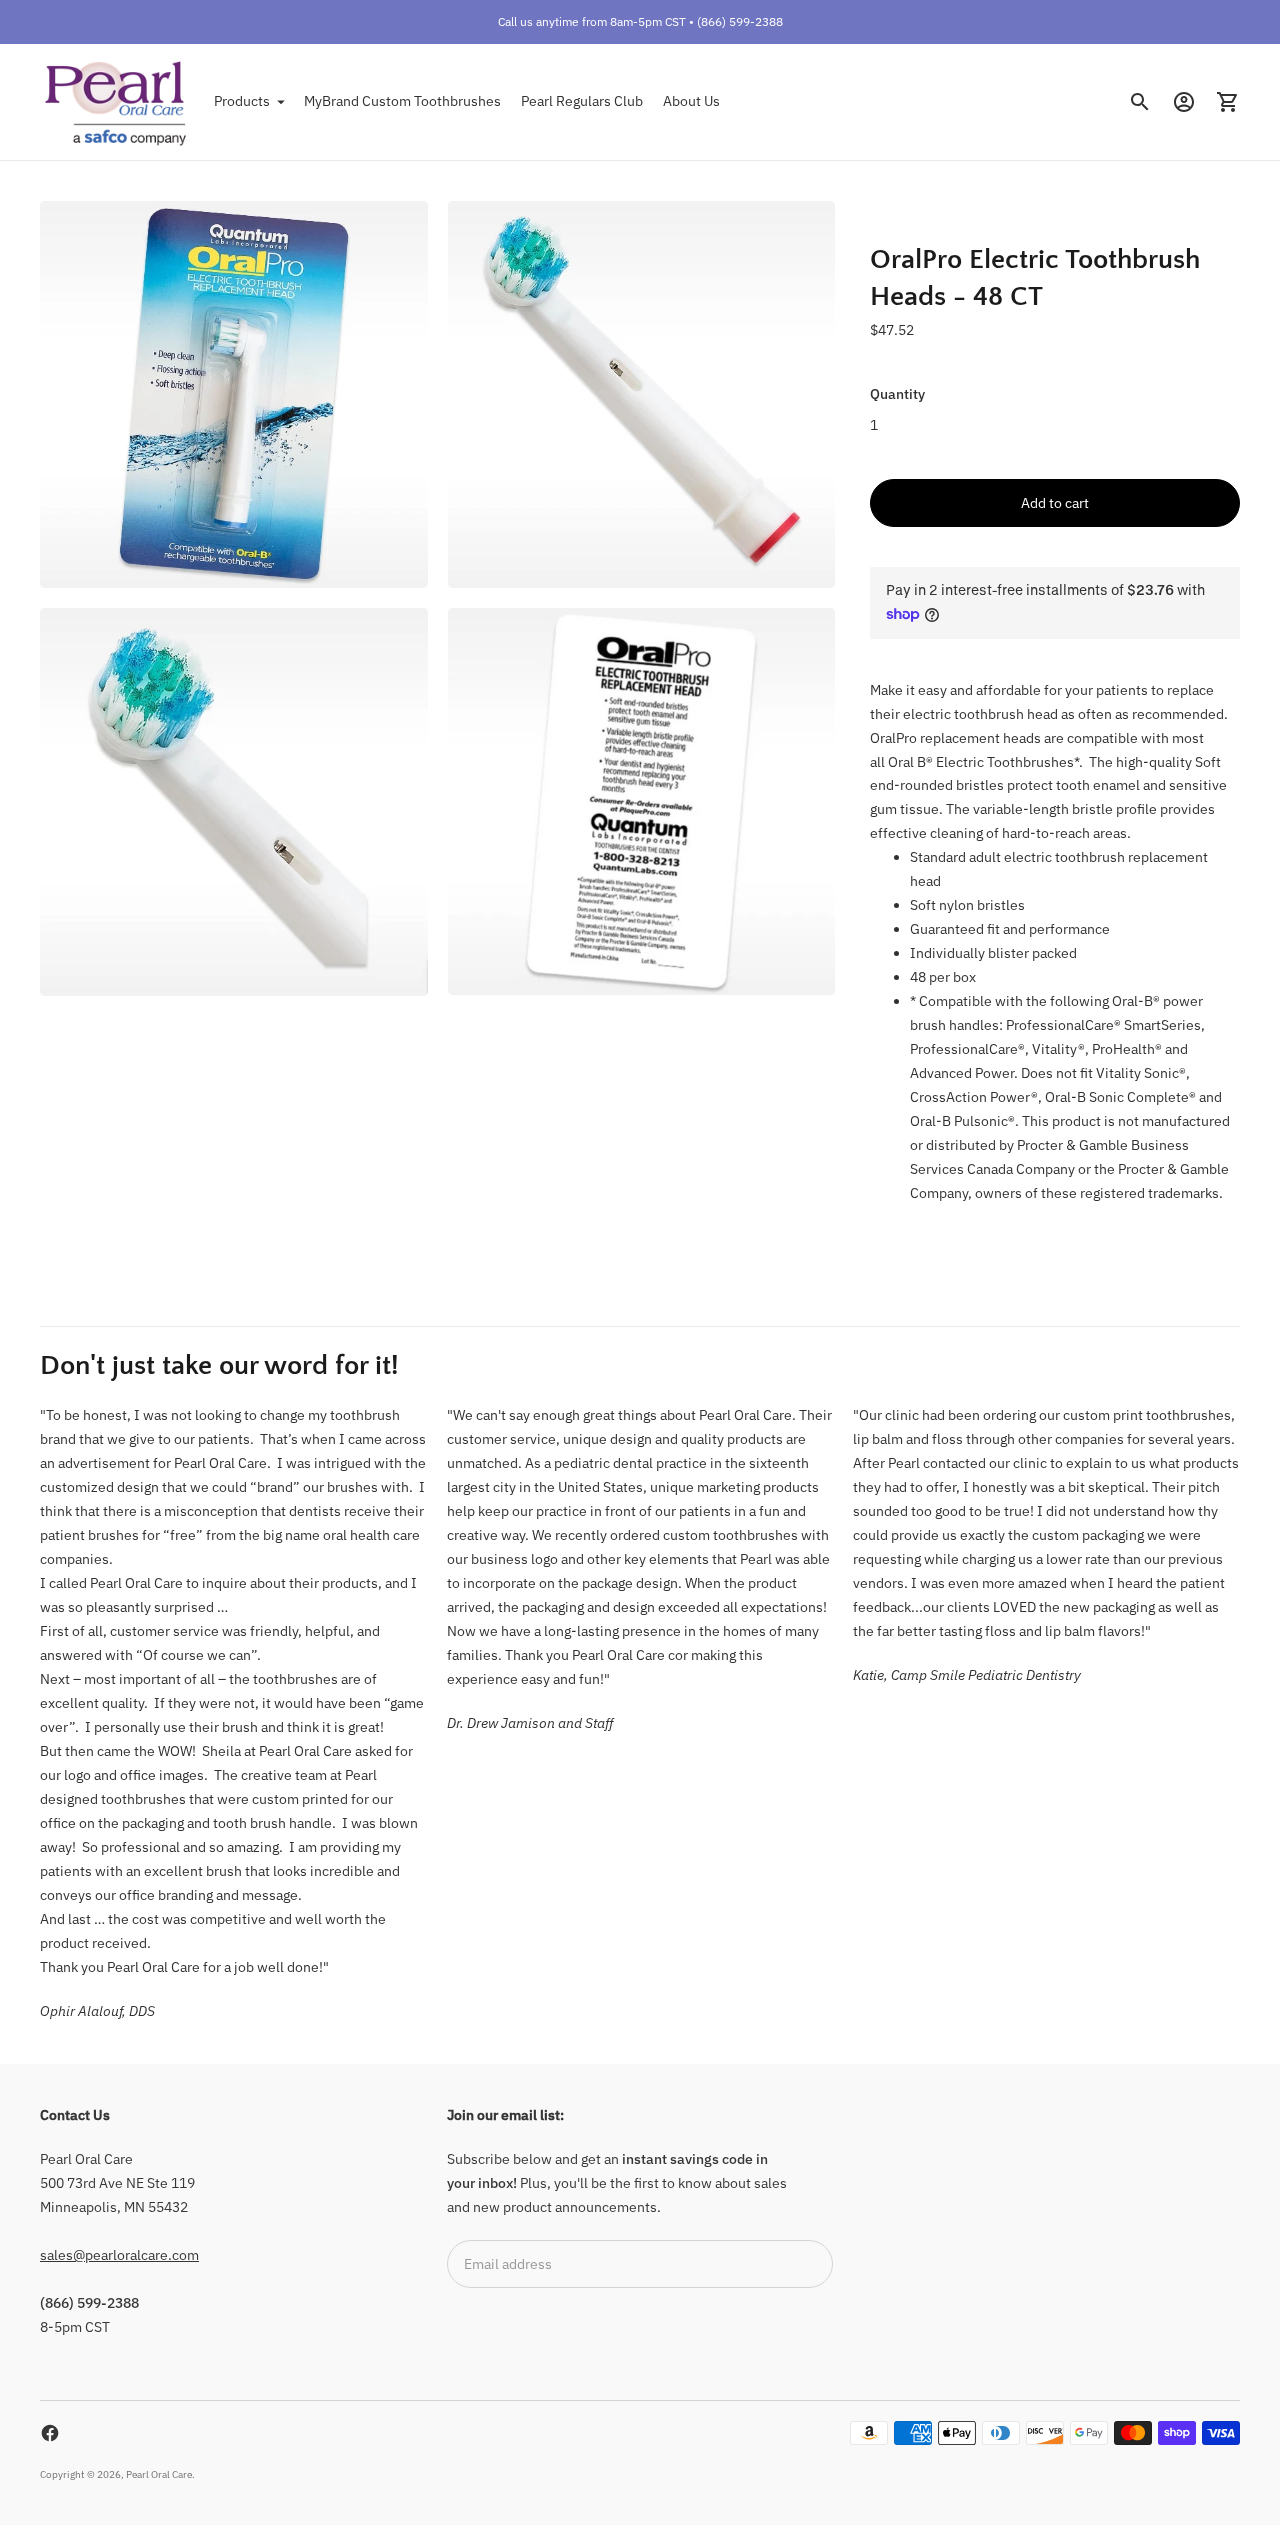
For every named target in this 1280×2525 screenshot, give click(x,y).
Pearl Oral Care (159, 2474)
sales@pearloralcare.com (119, 2255)
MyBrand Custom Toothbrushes (402, 101)
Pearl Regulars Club (582, 101)
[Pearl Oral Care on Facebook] (50, 2433)
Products (242, 101)
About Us (691, 101)
